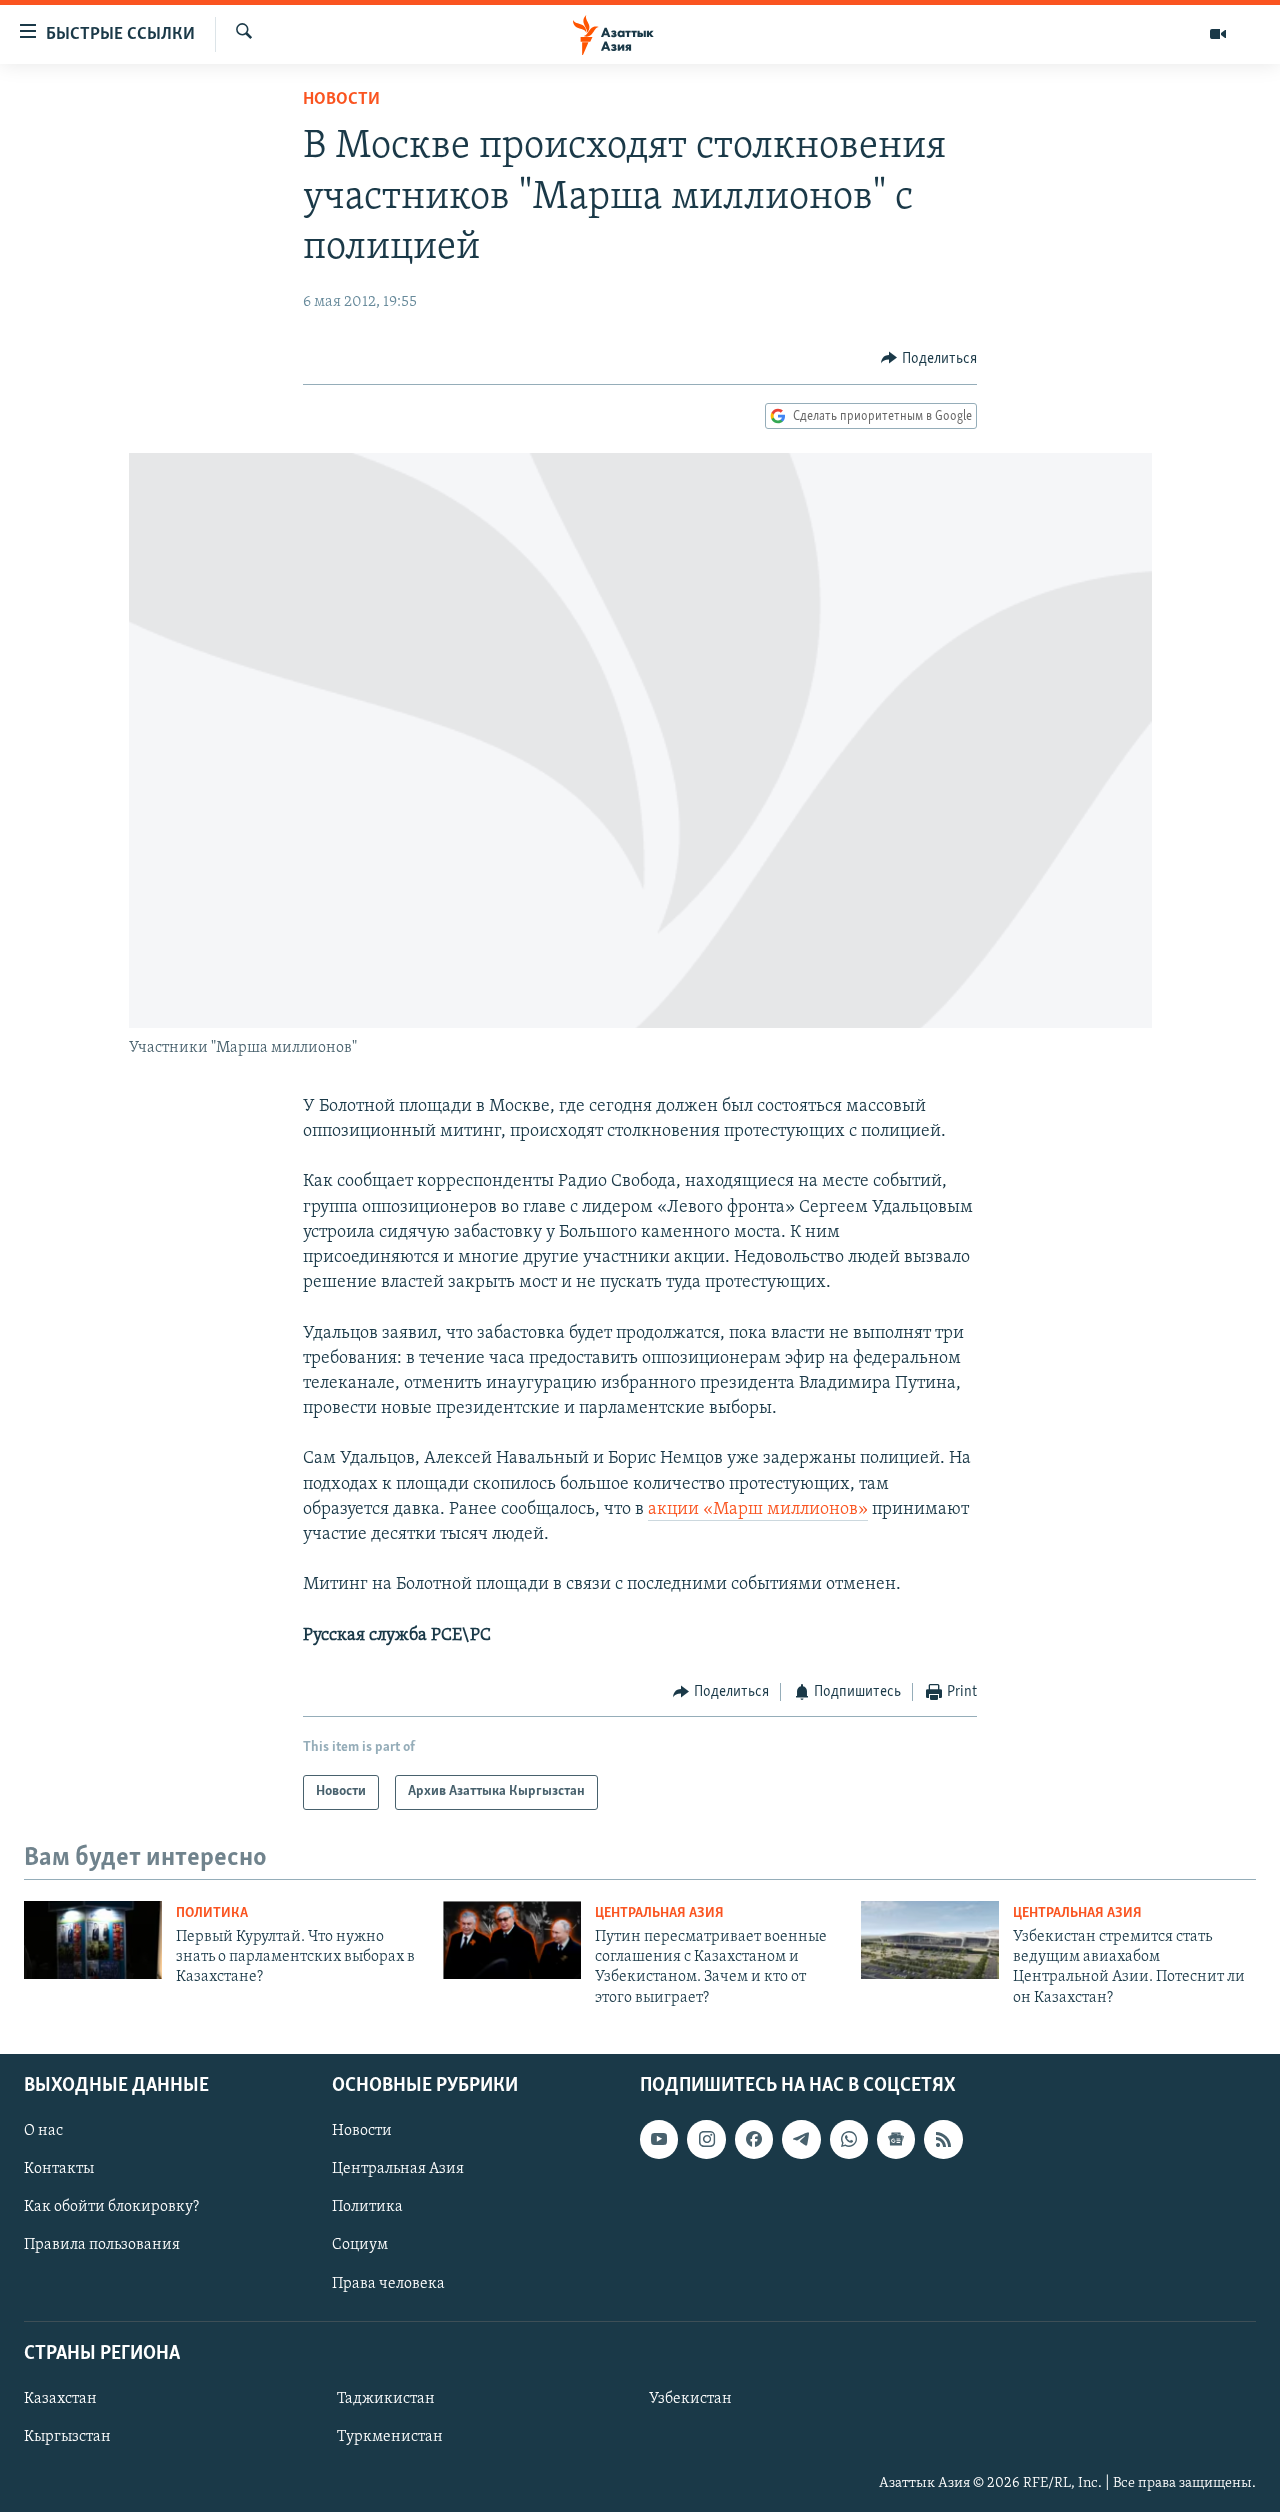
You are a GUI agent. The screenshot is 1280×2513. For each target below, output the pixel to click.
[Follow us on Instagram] (706, 2139)
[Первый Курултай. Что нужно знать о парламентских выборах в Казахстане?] (93, 1940)
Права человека (388, 2284)
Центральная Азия (659, 1913)
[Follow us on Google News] (896, 2139)
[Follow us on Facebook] (754, 2139)
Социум (360, 2246)
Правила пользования (102, 2246)
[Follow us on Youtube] (659, 2139)
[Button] (929, 359)
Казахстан (60, 2399)
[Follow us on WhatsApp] (849, 2139)
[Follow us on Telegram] (801, 2139)
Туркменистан (390, 2437)
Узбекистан (690, 2399)
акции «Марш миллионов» (758, 1510)
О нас (43, 2131)
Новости (341, 100)
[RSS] (943, 2139)
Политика (212, 1913)
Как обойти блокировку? (111, 2208)
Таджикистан (386, 2399)
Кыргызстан (67, 2437)
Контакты (59, 2170)
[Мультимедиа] (1218, 34)
